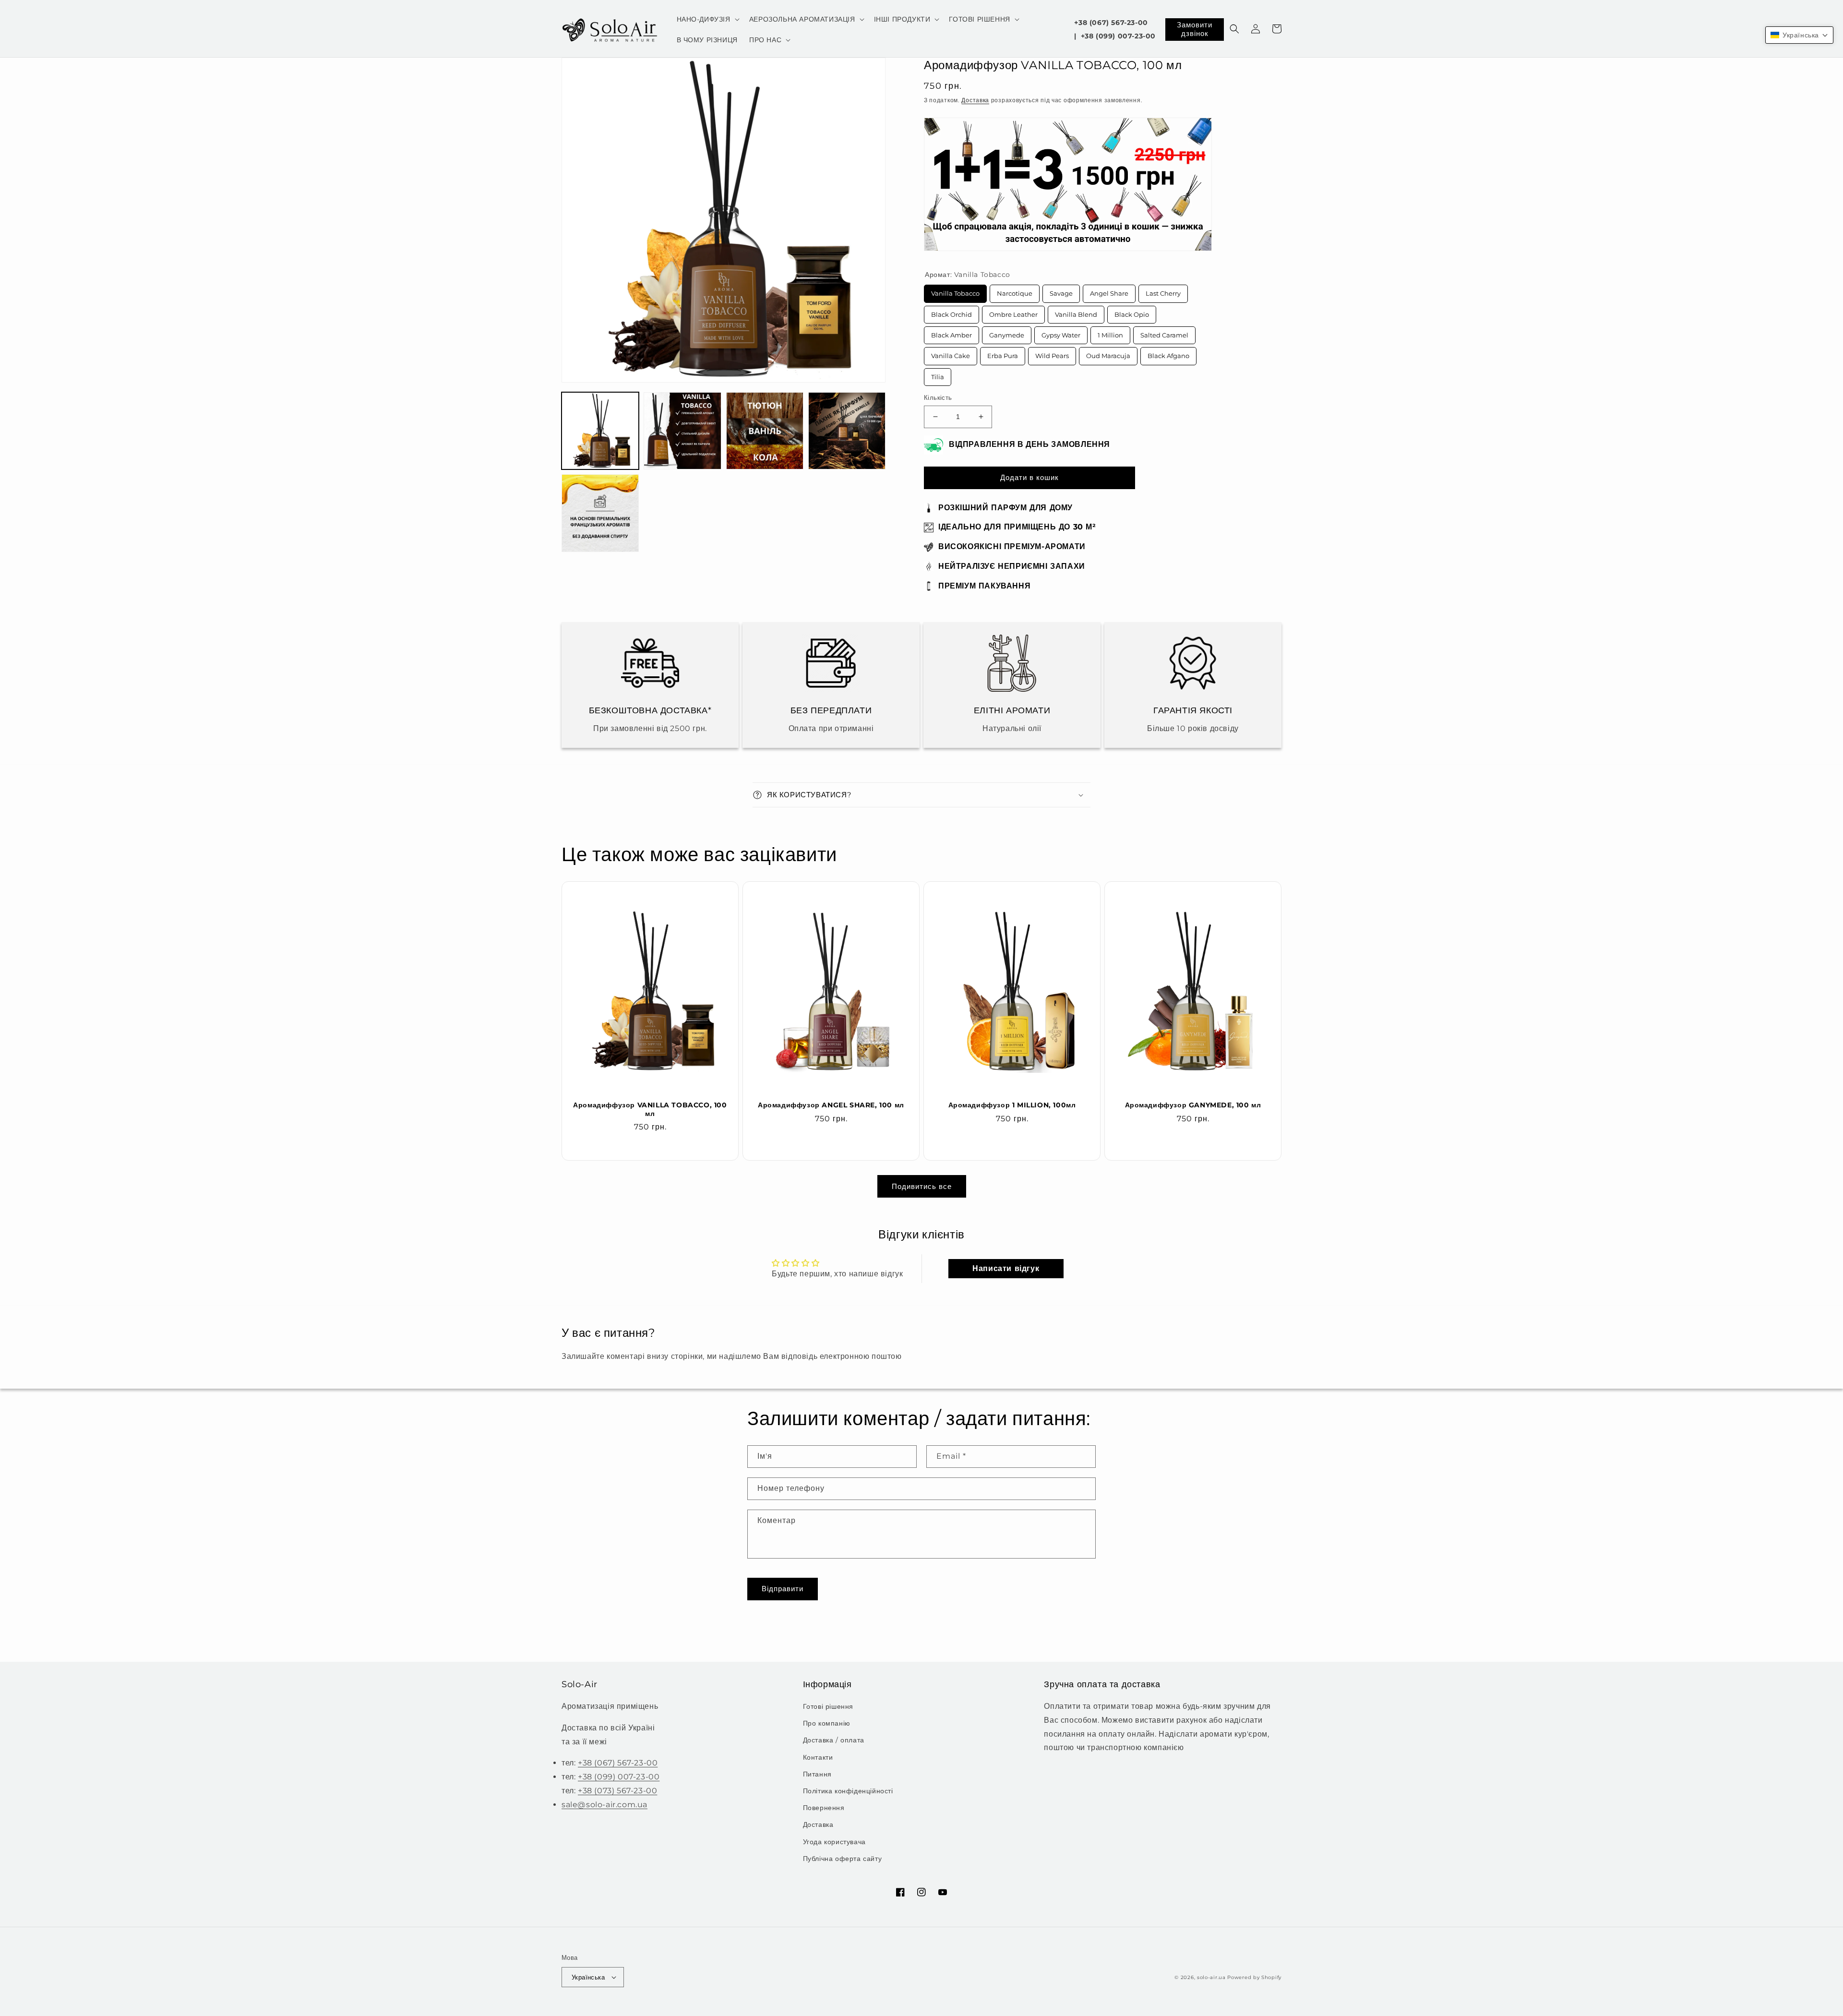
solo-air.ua (1211, 1977)
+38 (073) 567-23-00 (617, 1791)
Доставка (975, 100)
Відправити (783, 1589)
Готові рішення (828, 1706)
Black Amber (951, 333)
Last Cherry (1163, 291)
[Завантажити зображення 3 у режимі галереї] (765, 431)
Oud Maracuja (1108, 353)
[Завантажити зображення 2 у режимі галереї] (682, 431)
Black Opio (1132, 312)
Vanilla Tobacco (956, 291)
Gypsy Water (1061, 333)
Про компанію (827, 1723)
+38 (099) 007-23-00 (1118, 36)
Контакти (818, 1757)
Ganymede (1007, 333)
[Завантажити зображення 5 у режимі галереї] (600, 513)
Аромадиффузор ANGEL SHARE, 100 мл (831, 1105)
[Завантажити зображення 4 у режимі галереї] (847, 431)
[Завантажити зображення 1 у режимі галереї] (600, 431)
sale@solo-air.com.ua (604, 1805)
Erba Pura (1003, 353)
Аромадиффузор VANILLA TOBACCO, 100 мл (650, 1109)
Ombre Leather (1013, 312)
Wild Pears (1052, 353)
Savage (1061, 291)
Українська (588, 1977)
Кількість (938, 397)
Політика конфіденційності (848, 1791)
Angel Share (1109, 291)
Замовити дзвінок (1195, 29)
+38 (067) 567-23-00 (1111, 23)
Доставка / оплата (834, 1740)
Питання (817, 1774)
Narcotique (1015, 291)
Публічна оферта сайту (843, 1859)
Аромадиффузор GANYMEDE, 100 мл (1193, 1105)
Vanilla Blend (1076, 312)
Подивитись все (922, 1186)
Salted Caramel (1164, 333)
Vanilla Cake (951, 353)
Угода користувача (834, 1842)
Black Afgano (1169, 353)
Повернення (824, 1808)
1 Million (1111, 333)
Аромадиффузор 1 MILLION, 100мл (1012, 1105)
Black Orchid (951, 312)
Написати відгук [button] (1006, 1268)
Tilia (938, 374)
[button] (707, 19)
